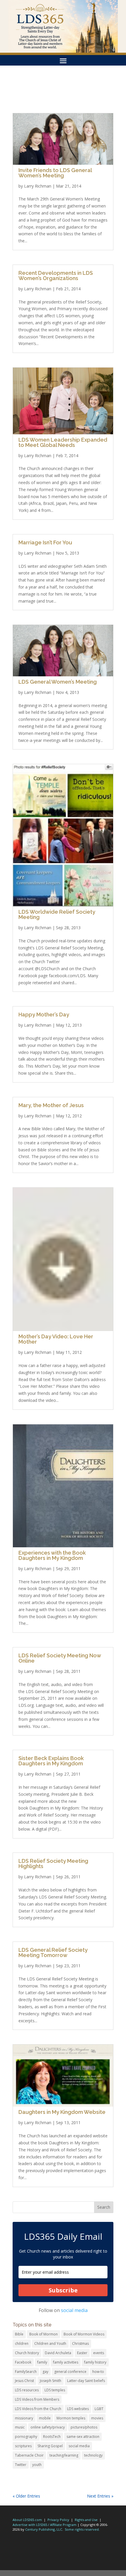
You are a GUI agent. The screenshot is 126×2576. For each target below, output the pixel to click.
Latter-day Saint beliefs (86, 2381)
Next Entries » (100, 2496)
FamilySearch (26, 2372)
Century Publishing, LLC (44, 2529)
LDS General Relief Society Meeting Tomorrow (53, 1952)
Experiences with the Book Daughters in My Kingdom (52, 1555)
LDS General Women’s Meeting (58, 682)
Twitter (21, 2465)
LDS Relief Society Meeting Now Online (60, 1658)
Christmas (80, 2343)
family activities (66, 2362)
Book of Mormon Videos (84, 2334)
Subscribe (63, 2290)
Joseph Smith (51, 2381)
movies (97, 2418)
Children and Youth (50, 2343)
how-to (98, 2372)
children (22, 2343)
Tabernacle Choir (29, 2455)
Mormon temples (71, 2418)
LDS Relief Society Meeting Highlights (53, 1864)
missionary (24, 2418)
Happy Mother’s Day (44, 1015)
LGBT (99, 2409)
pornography (26, 2437)
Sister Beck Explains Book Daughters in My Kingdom (51, 1761)
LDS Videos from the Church (38, 2409)
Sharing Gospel (50, 2446)
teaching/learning (64, 2455)
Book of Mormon (44, 2334)
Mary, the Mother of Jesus (51, 1105)
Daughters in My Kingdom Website (62, 2112)
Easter (82, 2353)
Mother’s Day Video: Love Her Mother (56, 1339)
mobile (45, 2418)
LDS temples (55, 2390)
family (42, 2362)
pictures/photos (84, 2427)
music (20, 2427)
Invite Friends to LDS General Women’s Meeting (55, 173)
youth (37, 2465)
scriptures (23, 2446)
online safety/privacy (48, 2427)
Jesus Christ (24, 2381)
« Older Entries (26, 2496)
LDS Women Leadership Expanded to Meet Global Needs (63, 442)
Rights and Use (86, 2520)
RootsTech (52, 2437)
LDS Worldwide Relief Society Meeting (57, 914)
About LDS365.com (27, 2520)
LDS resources (27, 2390)
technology (93, 2455)
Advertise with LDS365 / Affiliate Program (45, 2525)
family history (95, 2362)
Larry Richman (38, 186)
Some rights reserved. (82, 2529)
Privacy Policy (58, 2520)
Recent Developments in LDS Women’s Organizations (56, 276)
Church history (27, 2353)
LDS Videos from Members (37, 2399)
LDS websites (78, 2409)
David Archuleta (58, 2353)
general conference (70, 2372)
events (99, 2353)
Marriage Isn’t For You (45, 542)
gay (45, 2372)
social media (74, 2310)
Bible (19, 2334)
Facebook (23, 2362)
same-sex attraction (83, 2437)
